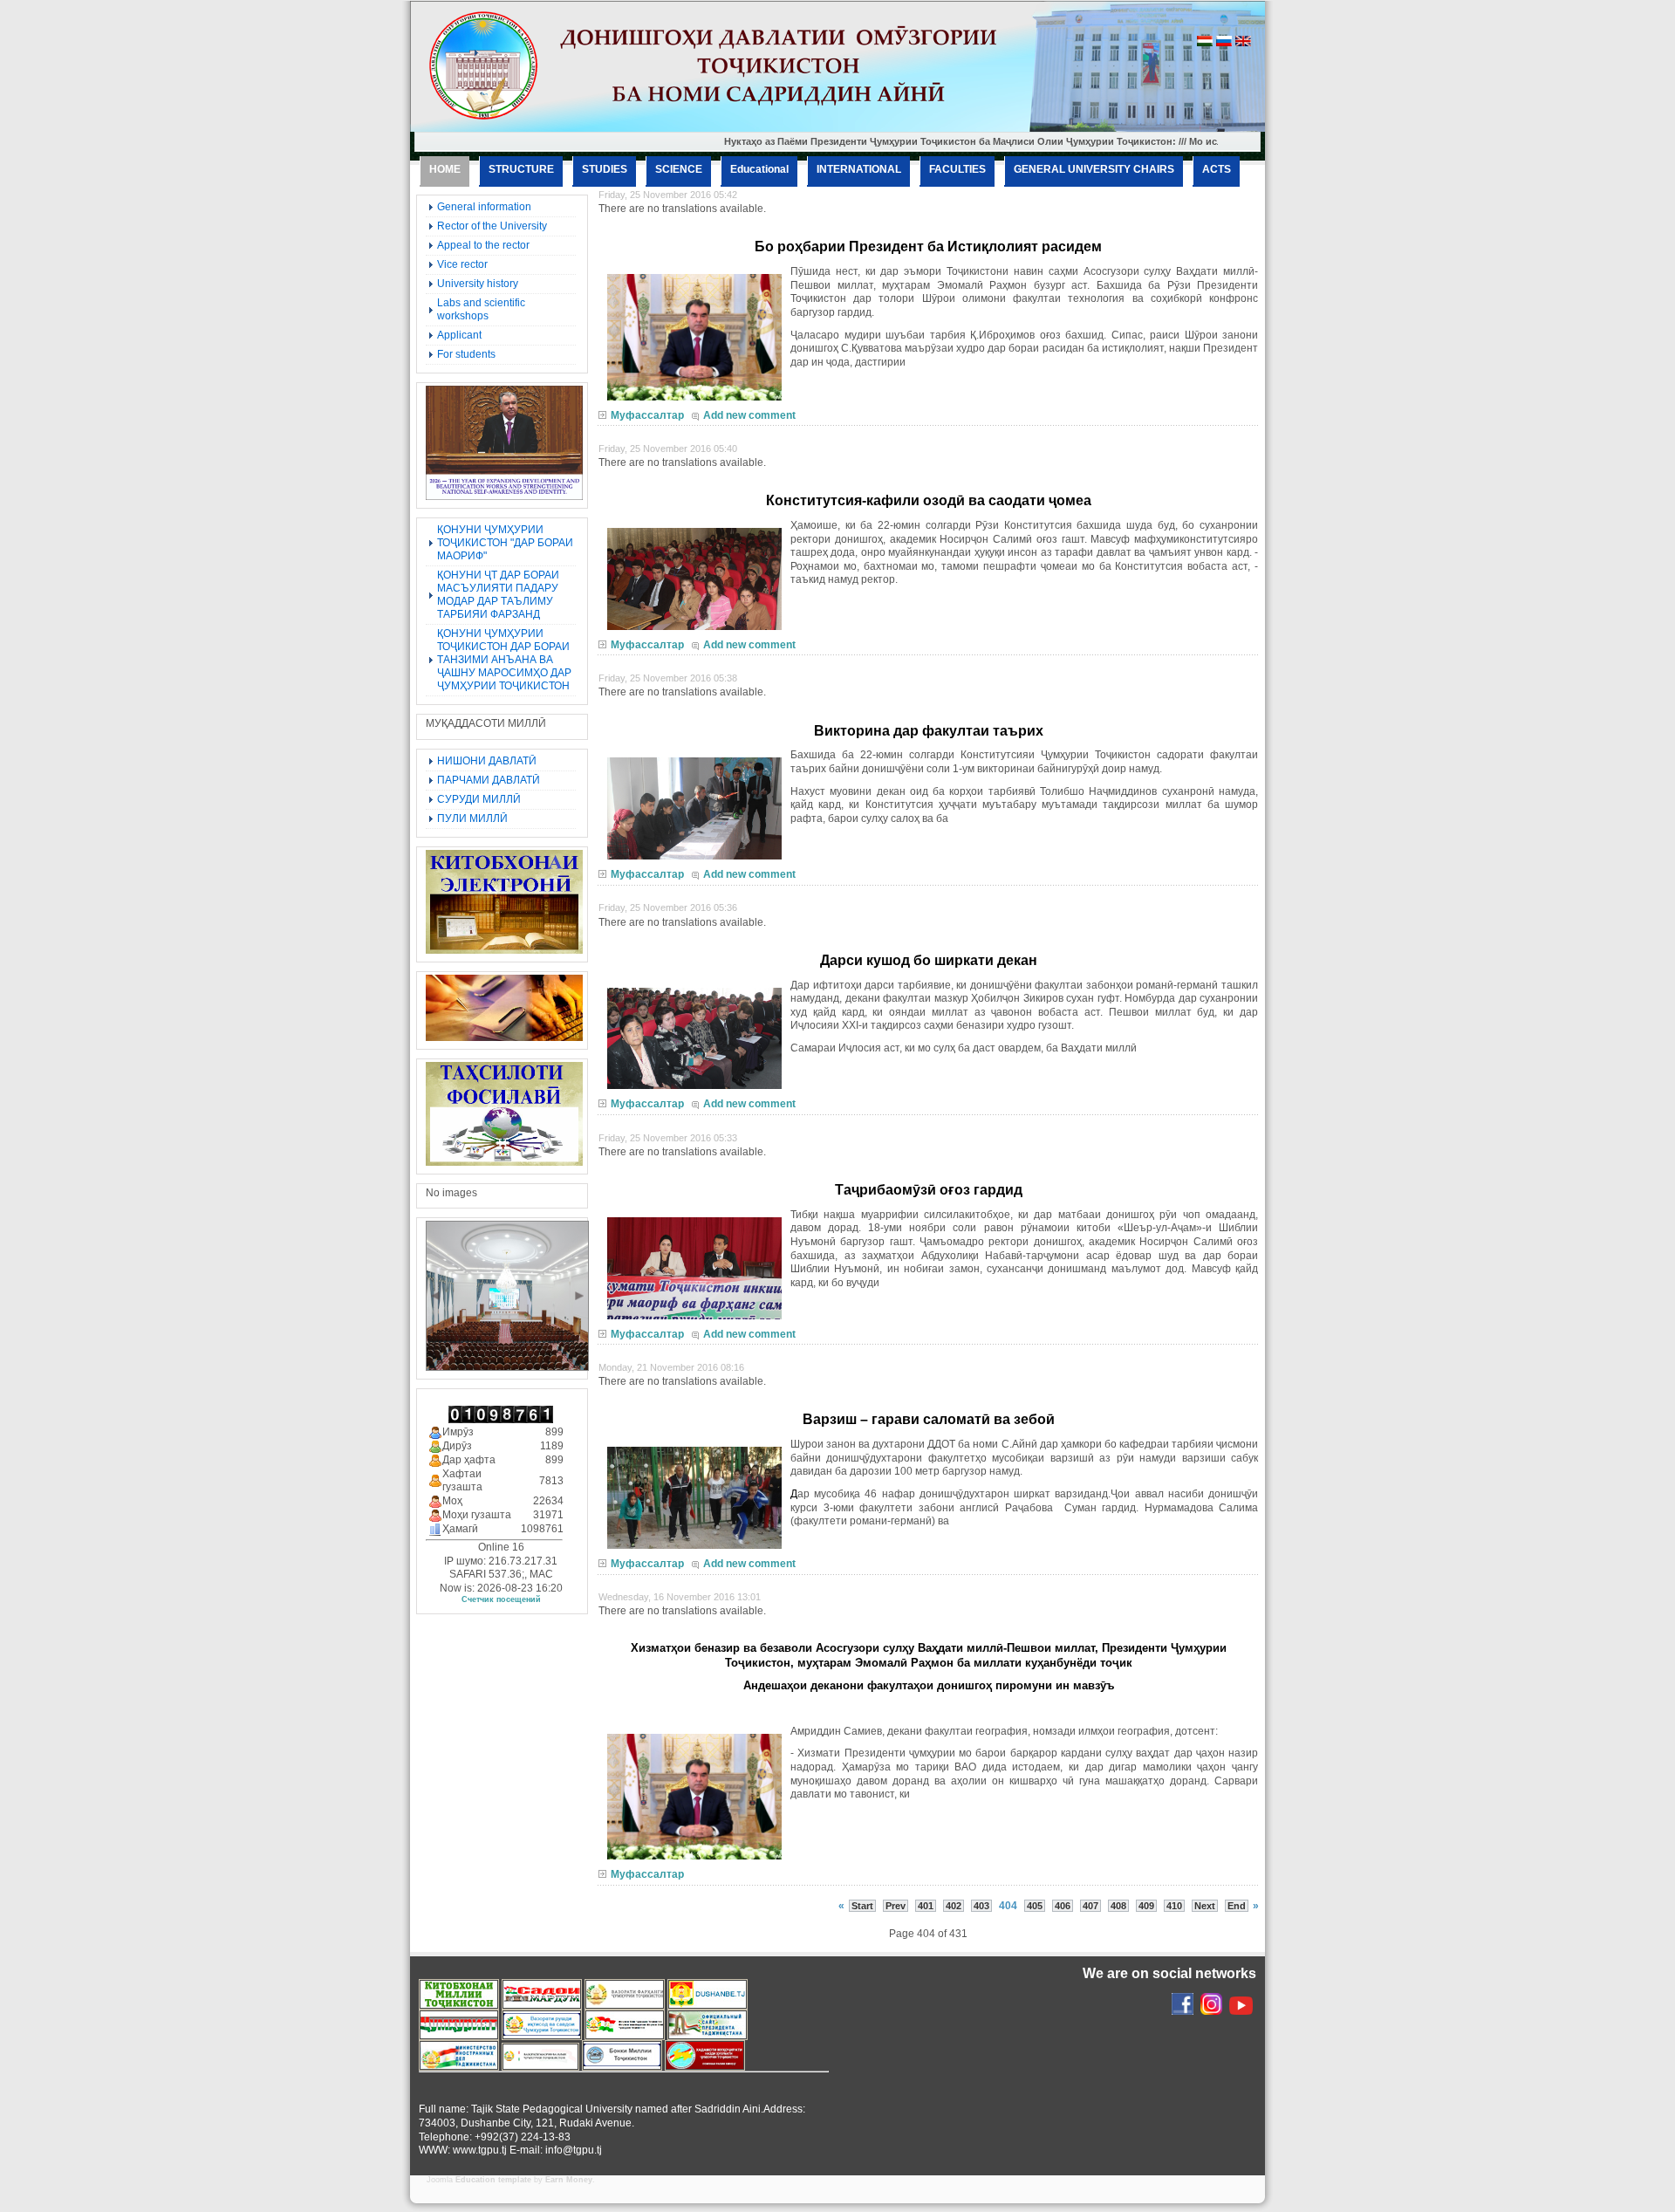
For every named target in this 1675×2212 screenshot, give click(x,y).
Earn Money (569, 2180)
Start (862, 1906)
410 (1174, 1906)
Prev (896, 1906)
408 (1118, 1906)
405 (1035, 1906)
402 (954, 1906)
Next (1205, 1906)
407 (1090, 1906)
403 (981, 1906)
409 (1146, 1906)
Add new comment (749, 415)
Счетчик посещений (501, 1599)
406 (1063, 1906)
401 (926, 1906)
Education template (493, 2180)
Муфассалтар (647, 415)
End (1237, 1906)
